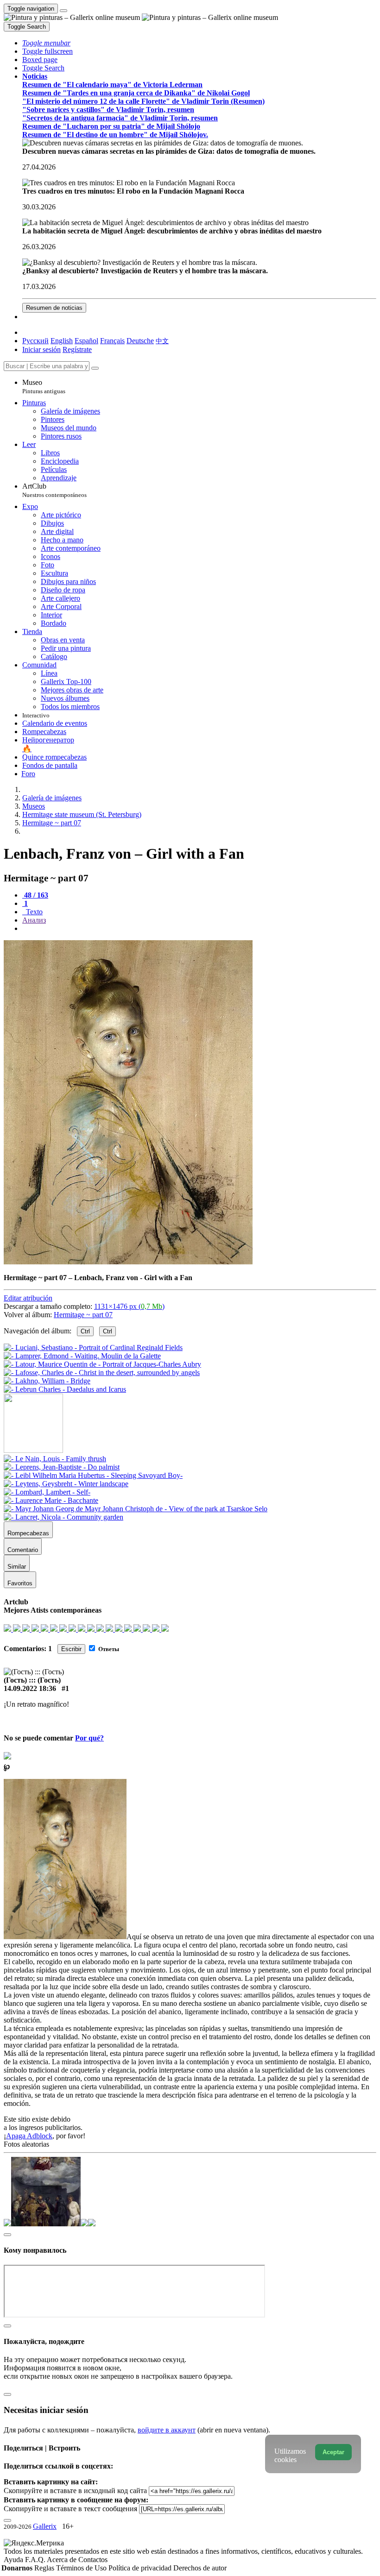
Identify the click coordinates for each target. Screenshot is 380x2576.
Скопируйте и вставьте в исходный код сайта (75, 2491)
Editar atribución (28, 1298)
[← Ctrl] (65, 1389)
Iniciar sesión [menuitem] (41, 349)
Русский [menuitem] (35, 341)
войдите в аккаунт (167, 2430)
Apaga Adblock (29, 2136)
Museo (44, 386)
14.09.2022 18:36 (30, 1688)
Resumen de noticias (54, 308)
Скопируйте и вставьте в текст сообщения (70, 2509)
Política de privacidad (141, 2568)
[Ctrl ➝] (55, 1459)
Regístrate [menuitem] (77, 349)
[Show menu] (63, 11)
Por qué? (89, 1738)
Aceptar (333, 2452)
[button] (46, 43)
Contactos (93, 2560)
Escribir (71, 1649)
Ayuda (14, 2560)
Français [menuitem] (112, 341)
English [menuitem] (62, 341)
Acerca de (63, 2560)
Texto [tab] (33, 912)
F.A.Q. (36, 2560)
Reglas (45, 2568)
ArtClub (54, 490)
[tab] (35, 895)
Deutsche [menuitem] (140, 341)
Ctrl (85, 1331)
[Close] (95, 368)
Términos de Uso (82, 2568)
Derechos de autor (200, 2568)
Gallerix (45, 2526)
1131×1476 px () (129, 1306)
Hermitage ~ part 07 (83, 1315)
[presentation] (199, 929)
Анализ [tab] (34, 920)
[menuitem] (162, 341)
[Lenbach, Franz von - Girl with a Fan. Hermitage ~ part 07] (128, 1262)
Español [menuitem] (86, 341)
